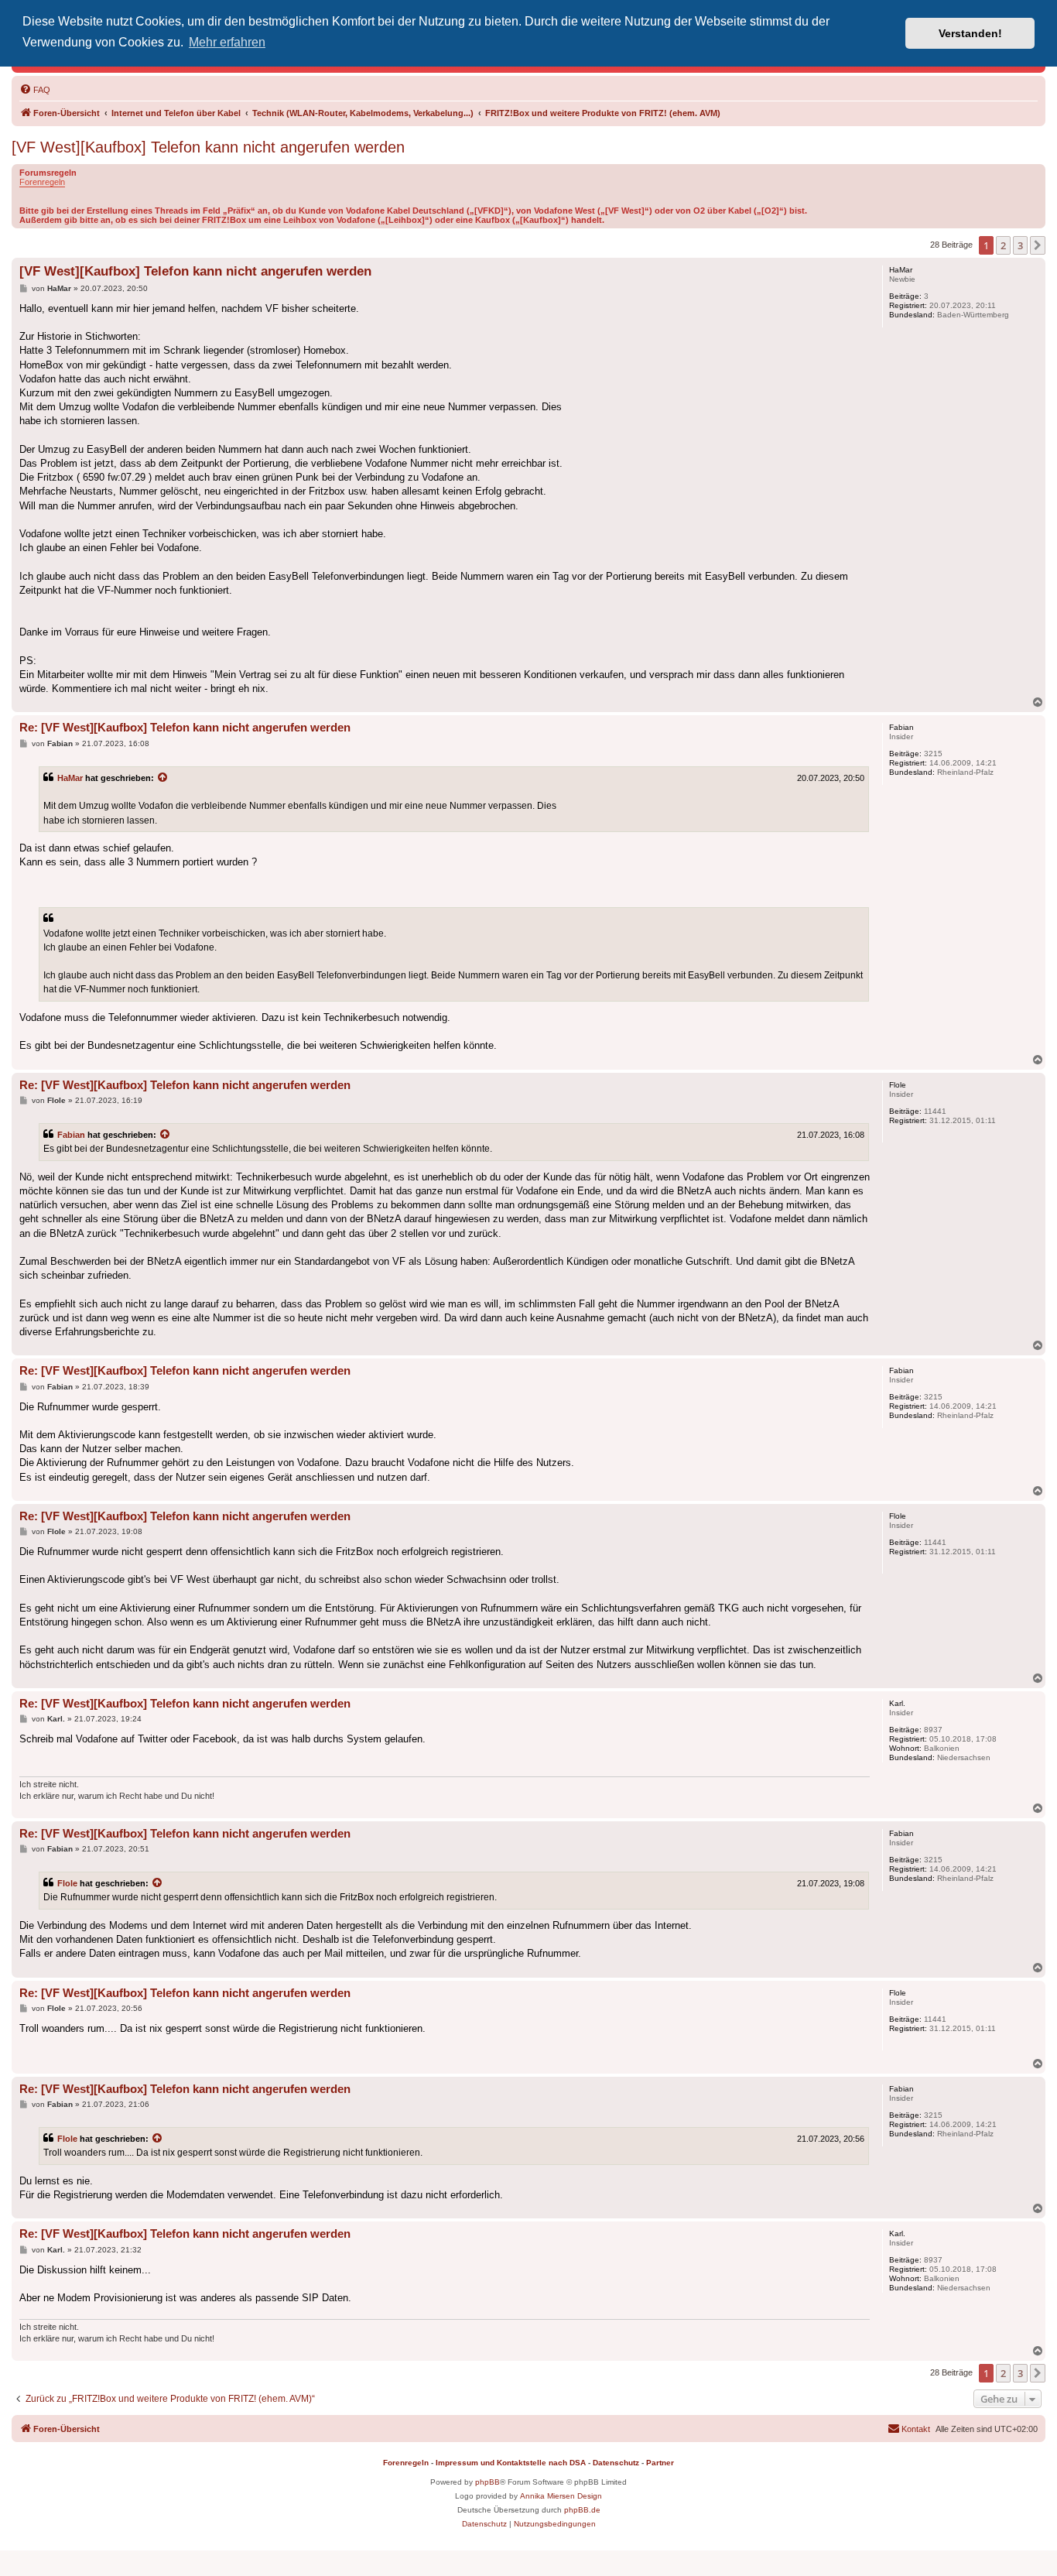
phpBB (487, 2482)
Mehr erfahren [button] (227, 42)
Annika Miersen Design (561, 2496)
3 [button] (1020, 245)
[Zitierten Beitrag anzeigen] (163, 778)
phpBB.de (582, 2510)
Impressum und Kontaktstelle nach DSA (511, 2463)
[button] (1038, 245)
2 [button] (1003, 245)
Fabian (71, 1135)
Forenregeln (42, 182)
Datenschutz (616, 2463)
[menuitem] (35, 90)
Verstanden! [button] (970, 33)
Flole (67, 1883)
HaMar (70, 778)
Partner (660, 2463)
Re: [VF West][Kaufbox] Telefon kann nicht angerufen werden (185, 727)
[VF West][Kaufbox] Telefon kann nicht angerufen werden (208, 147)
